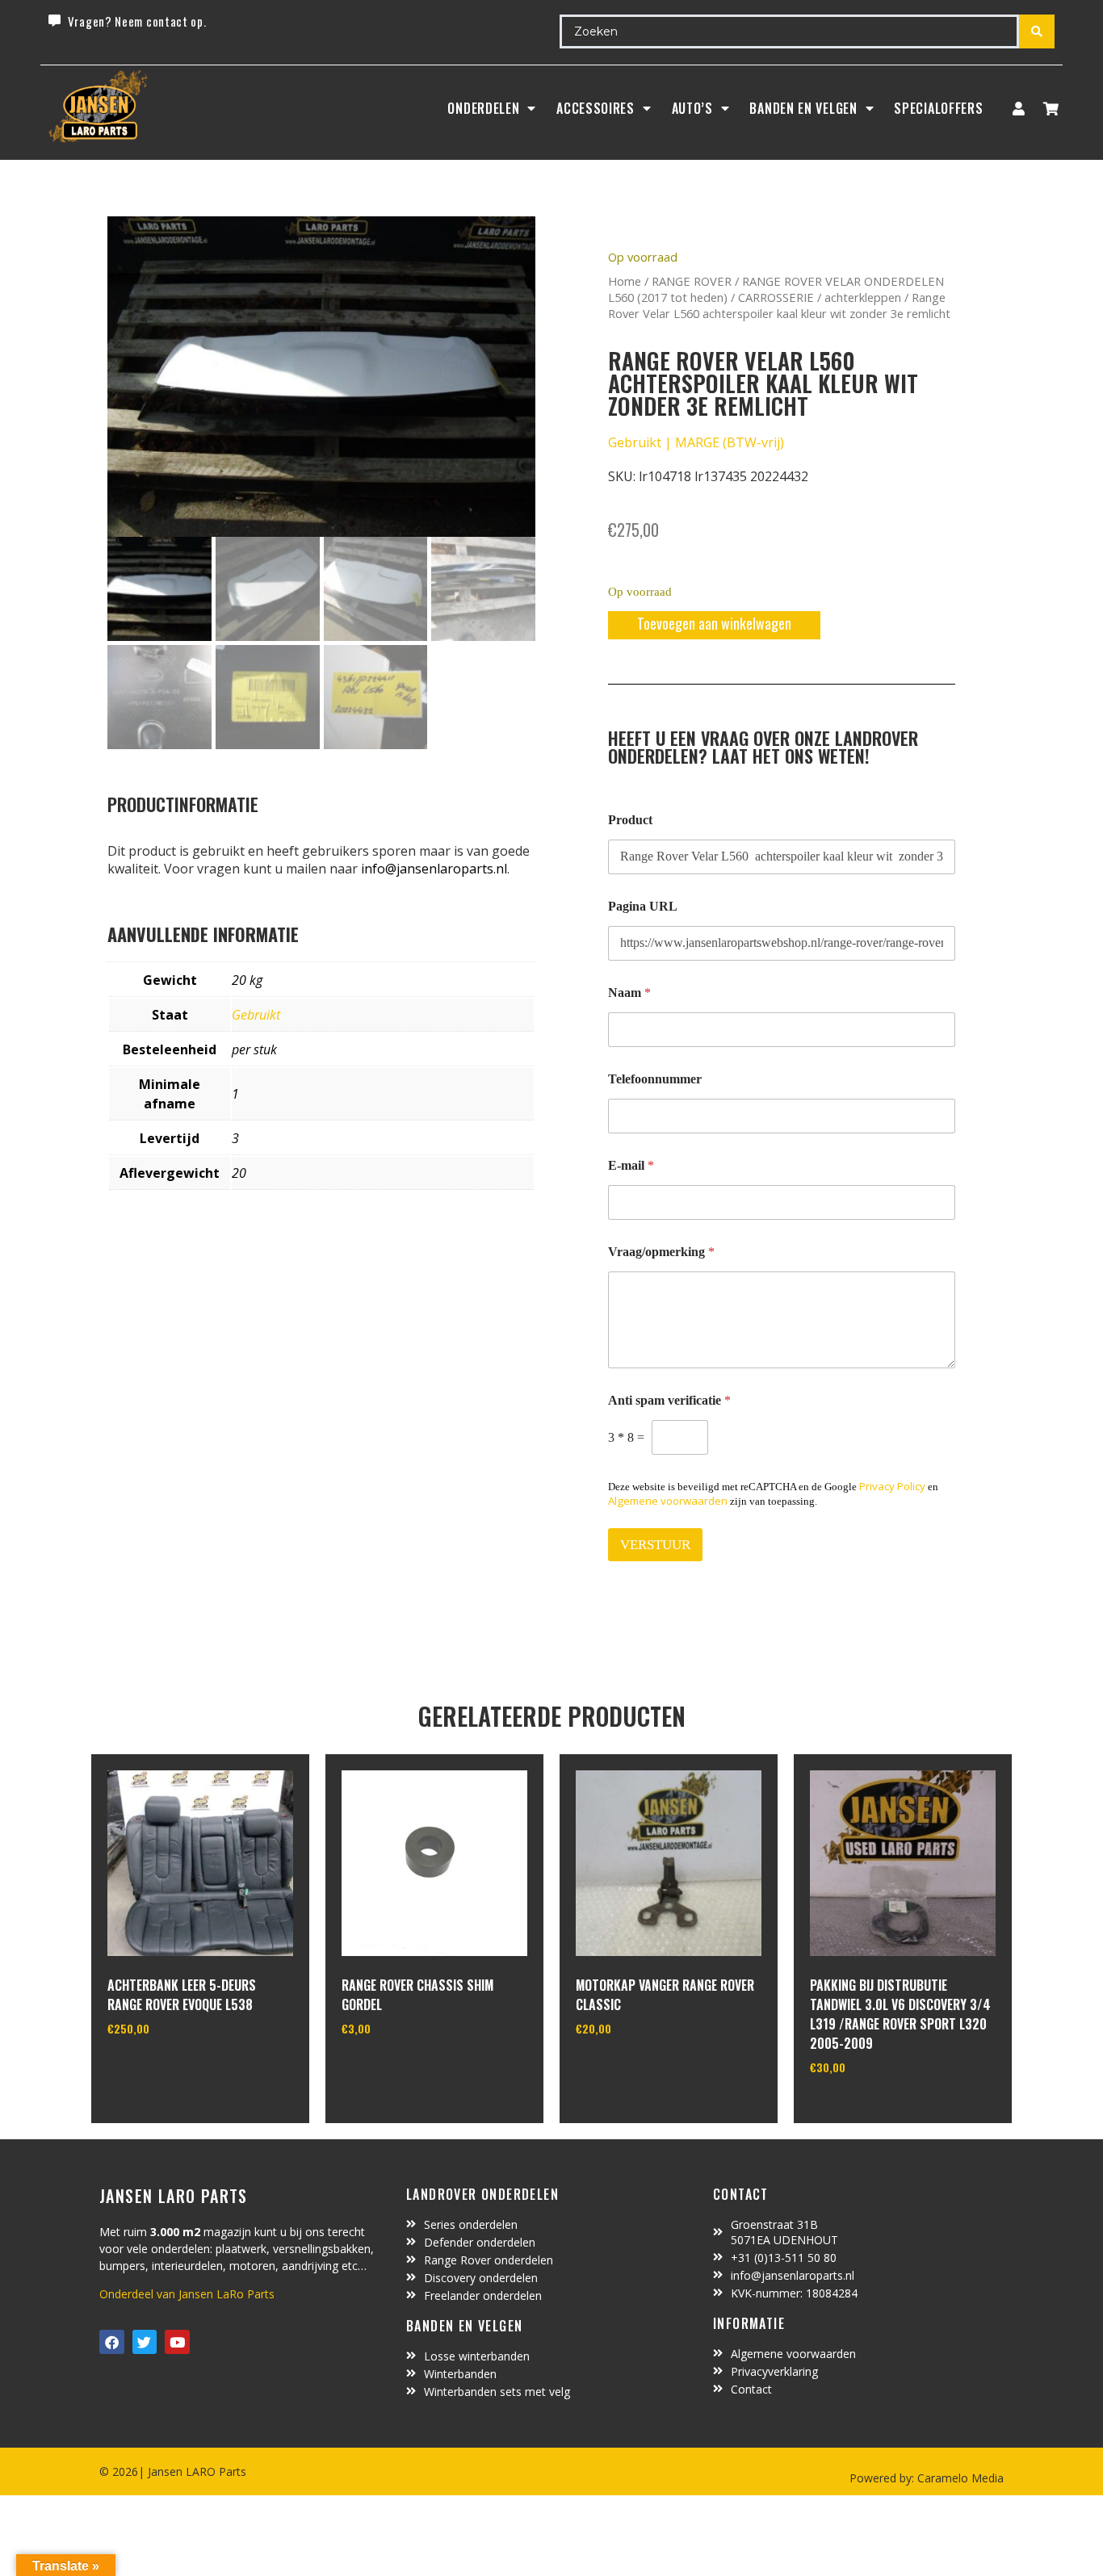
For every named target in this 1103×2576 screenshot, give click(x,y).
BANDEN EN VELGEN (803, 108)
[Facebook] (112, 2342)
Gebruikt (256, 1015)
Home (625, 281)
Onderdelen (483, 108)
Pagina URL (643, 906)
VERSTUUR (655, 1545)
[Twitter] (145, 2342)
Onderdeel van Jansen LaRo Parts (187, 2294)
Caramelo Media (959, 2478)
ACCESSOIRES (596, 108)
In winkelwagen (168, 2070)
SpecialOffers (938, 108)
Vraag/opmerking (661, 1252)
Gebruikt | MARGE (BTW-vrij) (696, 442)
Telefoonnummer (655, 1079)
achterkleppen (863, 297)
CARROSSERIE (776, 297)
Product (630, 820)
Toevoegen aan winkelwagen (714, 623)
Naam (629, 993)
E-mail (631, 1165)
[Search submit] (1037, 31)
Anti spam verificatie (669, 1400)
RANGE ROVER (692, 281)
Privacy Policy (892, 1486)
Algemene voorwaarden (668, 1501)
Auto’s (692, 108)
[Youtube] (177, 2342)
